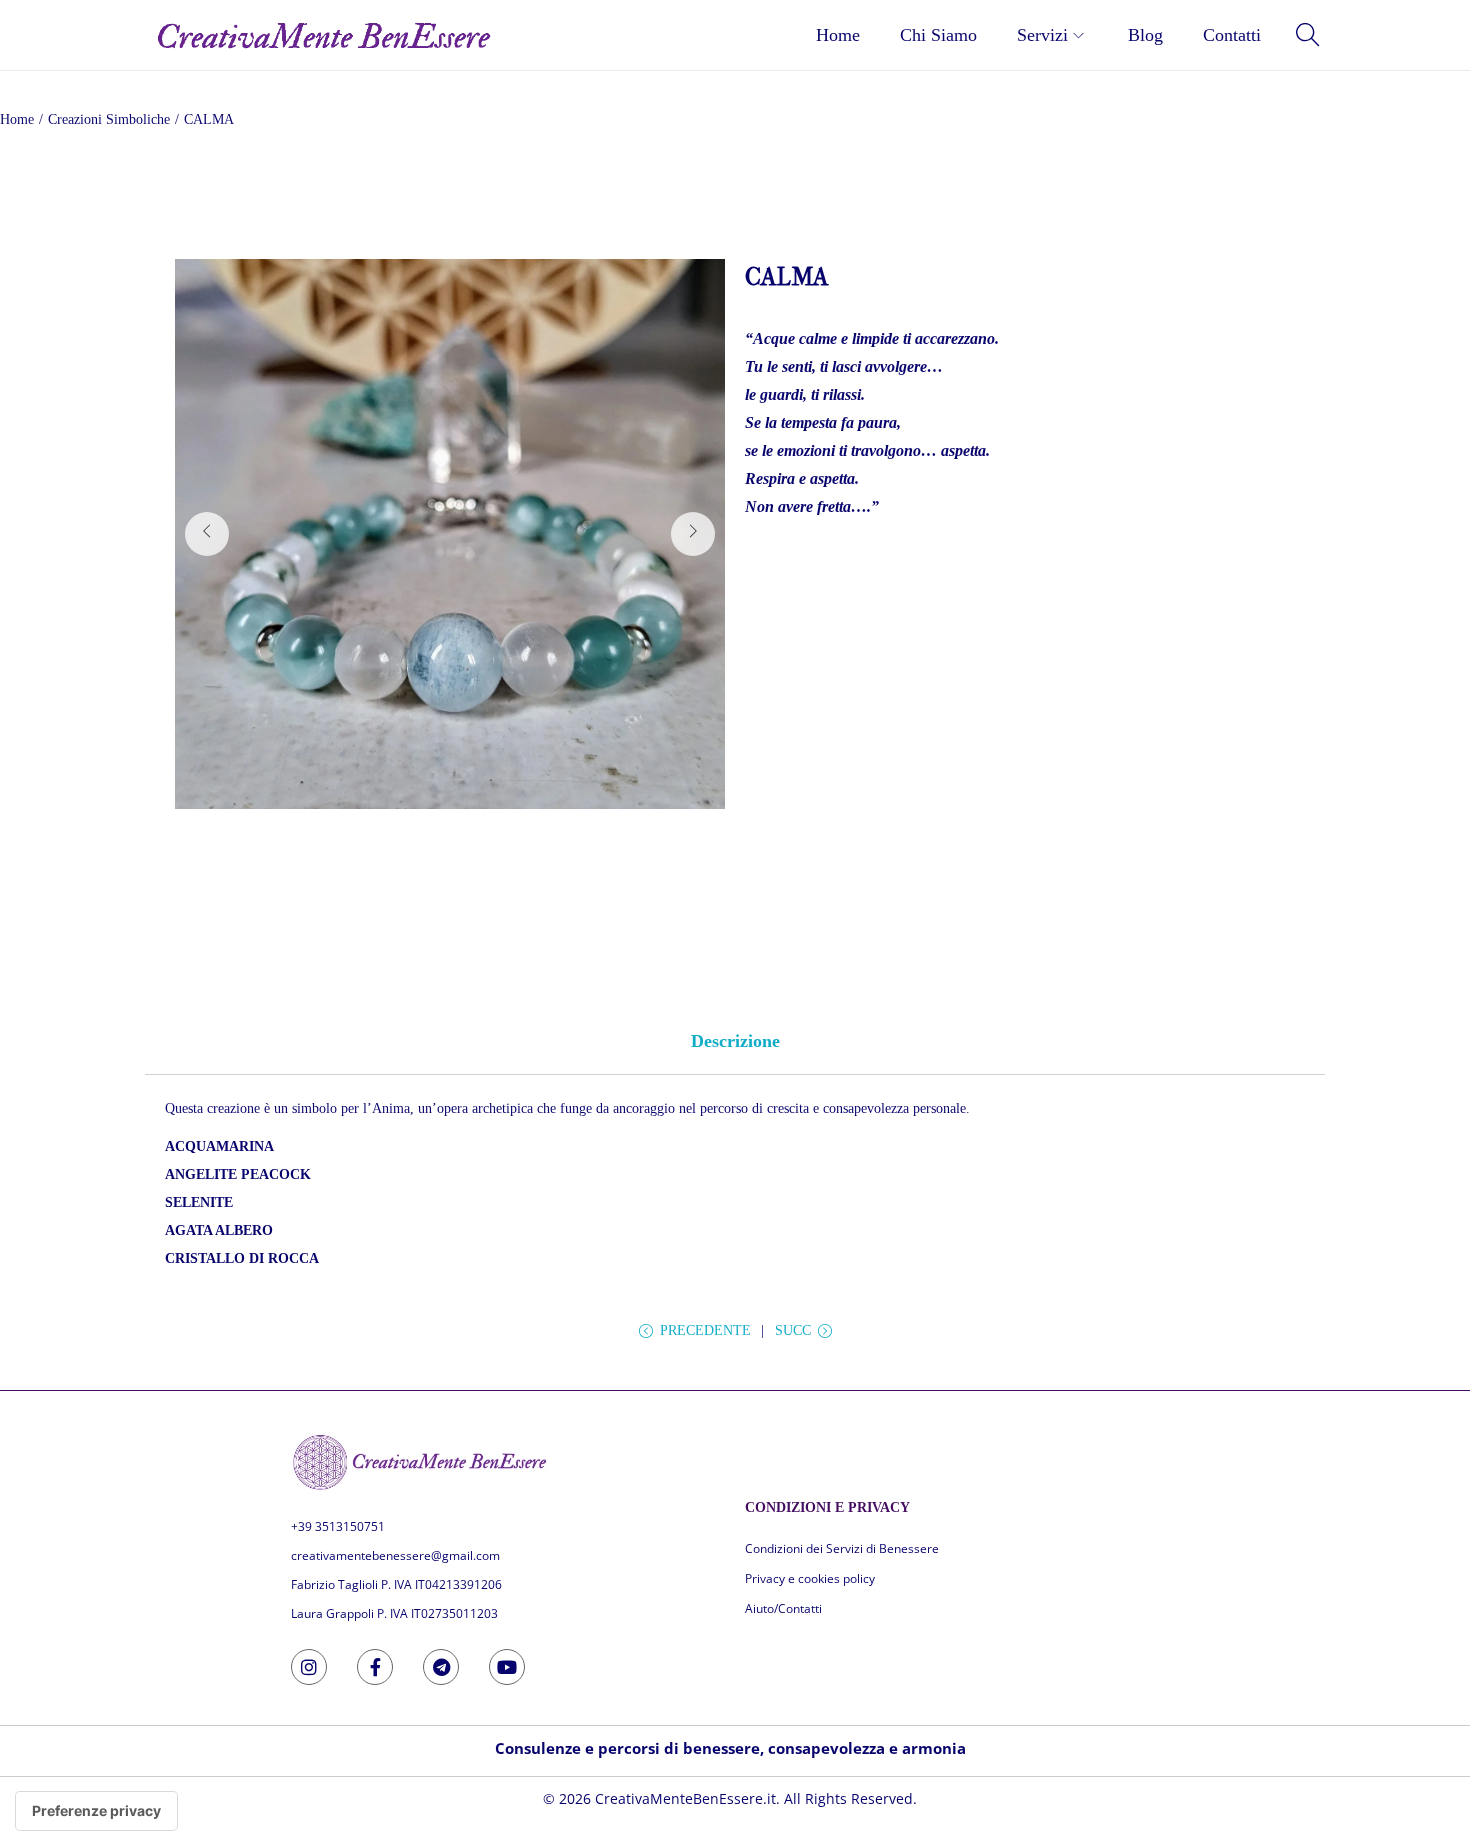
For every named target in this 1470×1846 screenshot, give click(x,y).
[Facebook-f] (375, 1667)
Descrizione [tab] (735, 1041)
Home (17, 119)
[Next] (693, 534)
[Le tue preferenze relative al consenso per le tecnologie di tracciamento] (96, 1811)
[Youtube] (507, 1667)
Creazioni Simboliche (109, 119)
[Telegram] (441, 1667)
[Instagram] (309, 1667)
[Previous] (207, 534)
